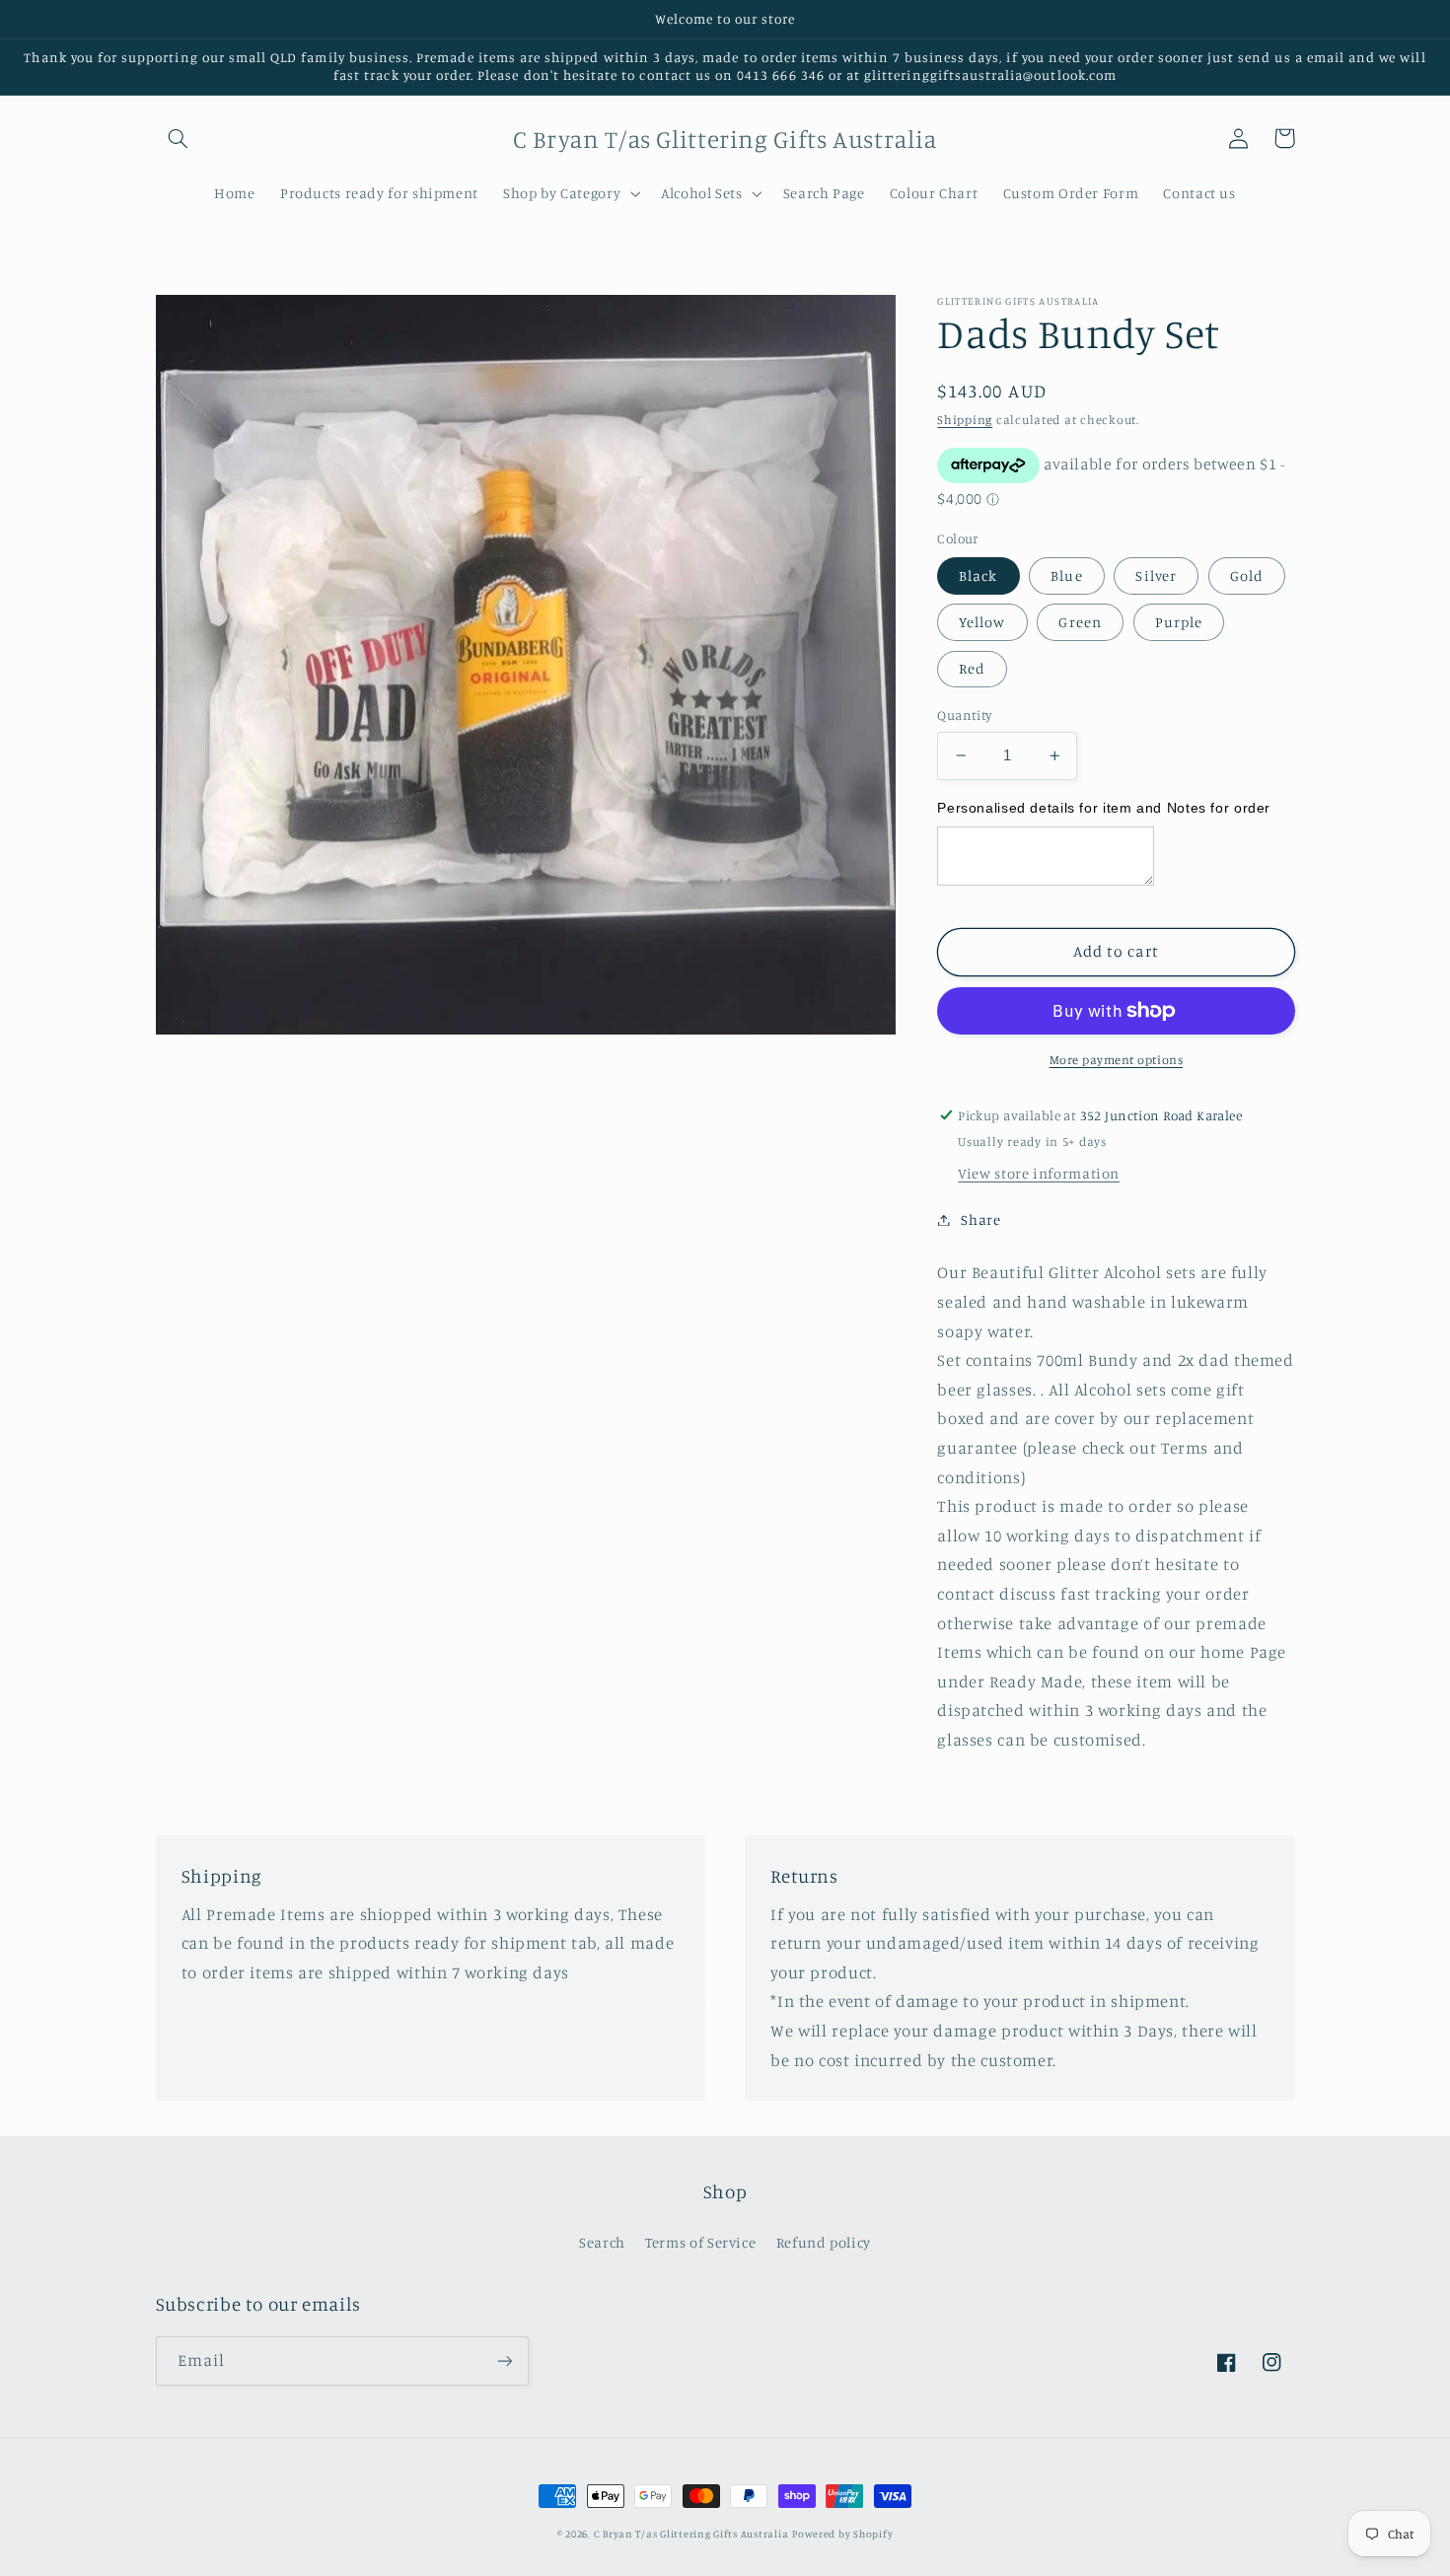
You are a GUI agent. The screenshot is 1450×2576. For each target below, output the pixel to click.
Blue (1066, 574)
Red (972, 668)
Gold (1247, 574)
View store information (1039, 1173)
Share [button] (980, 1219)
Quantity (964, 715)
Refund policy (824, 2242)
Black (978, 574)
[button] (179, 138)
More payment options (1117, 1060)
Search (602, 2242)
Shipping (965, 420)
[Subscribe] (504, 2361)
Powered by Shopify (842, 2534)
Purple (1179, 622)
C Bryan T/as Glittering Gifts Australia (691, 2534)
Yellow (982, 622)
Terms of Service (700, 2242)
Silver (1156, 574)
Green (1080, 622)
